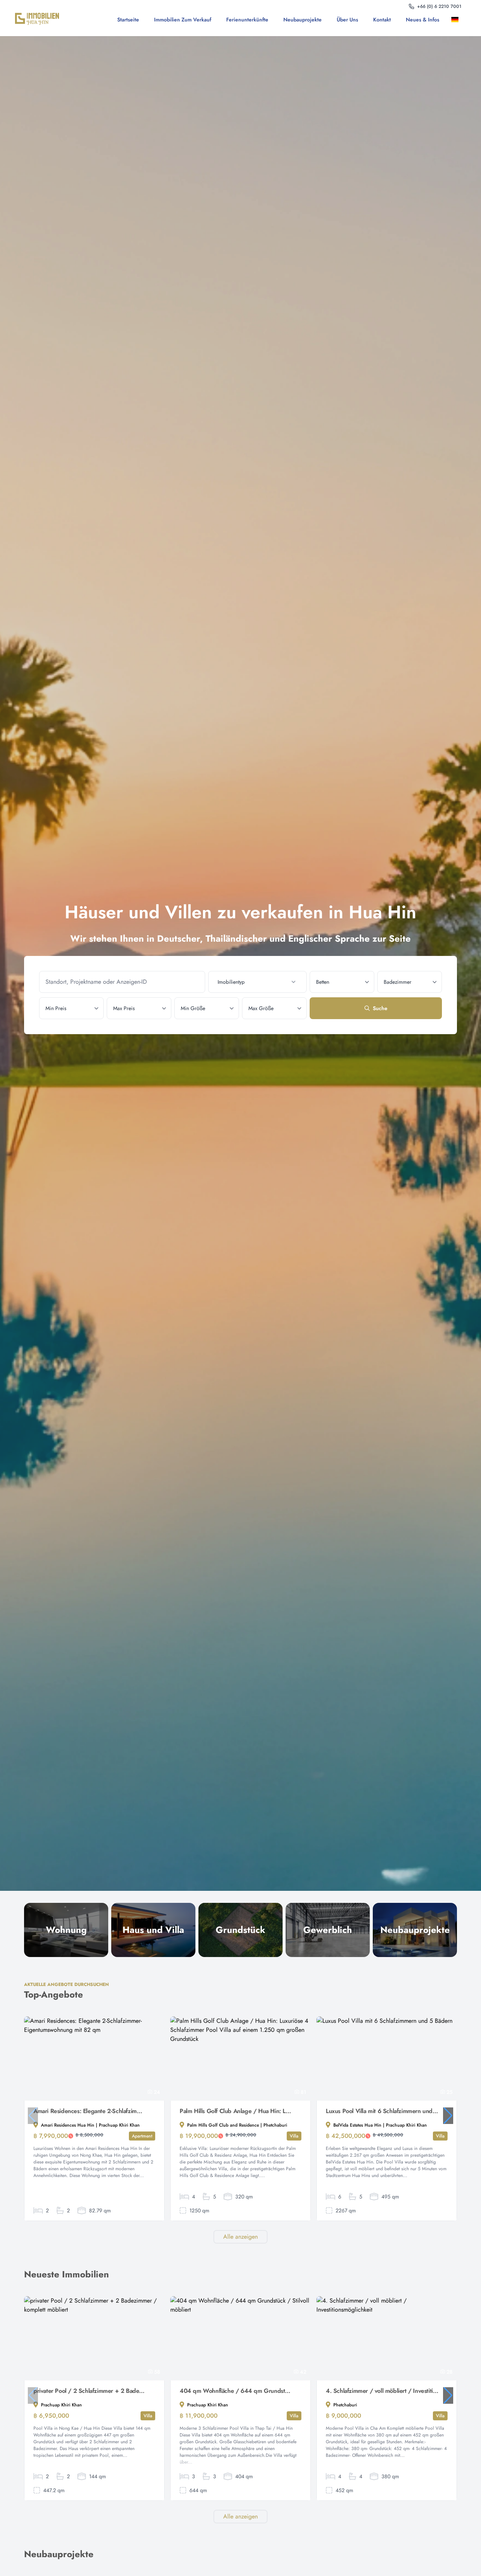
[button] (448, 2116)
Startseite (128, 20)
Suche (380, 1008)
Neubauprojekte (303, 20)
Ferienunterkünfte (247, 20)
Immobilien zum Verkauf (183, 20)
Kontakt (382, 20)
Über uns (347, 20)
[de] (456, 20)
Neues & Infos (423, 20)
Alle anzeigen (240, 2237)
